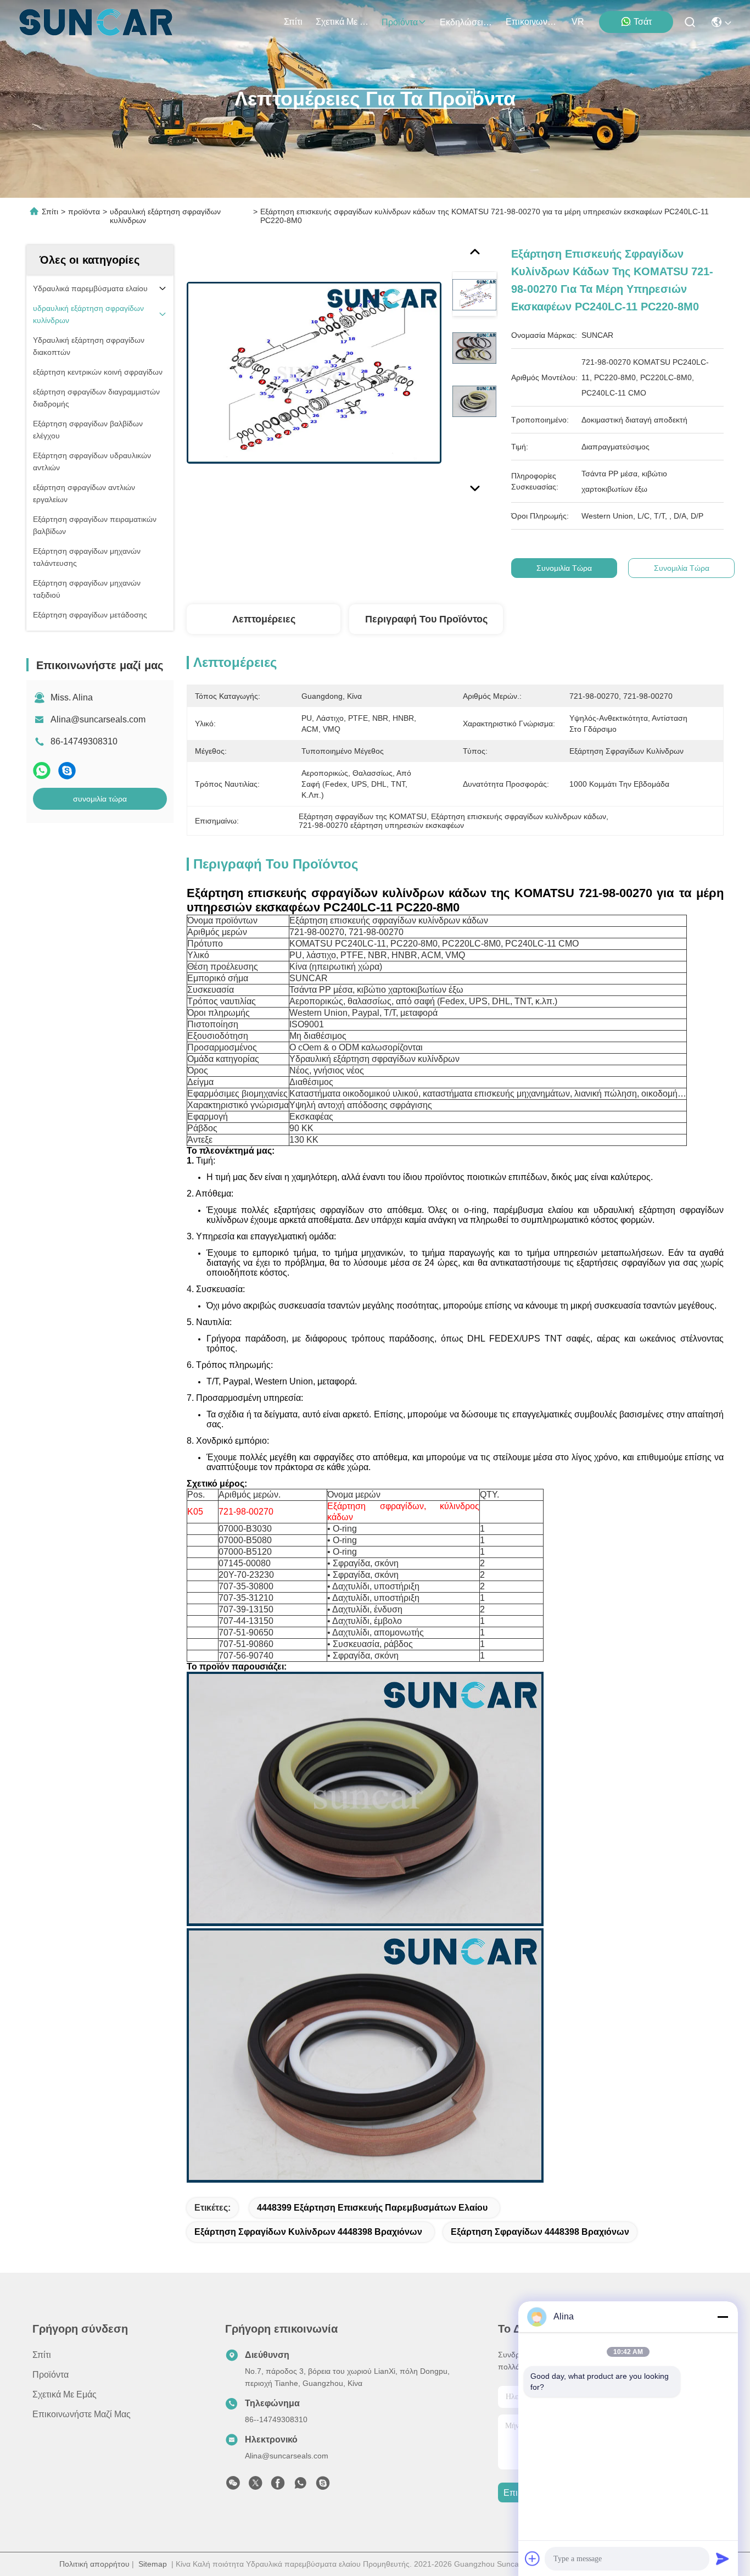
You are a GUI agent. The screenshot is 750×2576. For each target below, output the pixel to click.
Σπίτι (293, 22)
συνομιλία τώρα (100, 799)
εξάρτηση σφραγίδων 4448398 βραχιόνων (540, 2232)
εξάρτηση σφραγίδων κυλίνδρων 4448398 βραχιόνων (308, 2232)
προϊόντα (400, 22)
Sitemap (153, 2564)
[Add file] (533, 2558)
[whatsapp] (42, 770)
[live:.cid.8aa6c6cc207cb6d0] (323, 2486)
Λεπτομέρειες (264, 619)
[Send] (723, 2558)
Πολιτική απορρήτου (94, 2564)
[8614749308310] (300, 2486)
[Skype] (67, 770)
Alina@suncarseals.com (98, 719)
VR (578, 22)
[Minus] (723, 2317)
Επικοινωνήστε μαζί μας (532, 22)
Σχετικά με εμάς (342, 22)
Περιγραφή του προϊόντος (426, 619)
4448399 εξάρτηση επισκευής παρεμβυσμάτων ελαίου (372, 2208)
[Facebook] (278, 2486)
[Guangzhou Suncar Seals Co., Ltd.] (96, 22)
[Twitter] (255, 2486)
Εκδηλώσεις (464, 22)
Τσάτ (643, 22)
